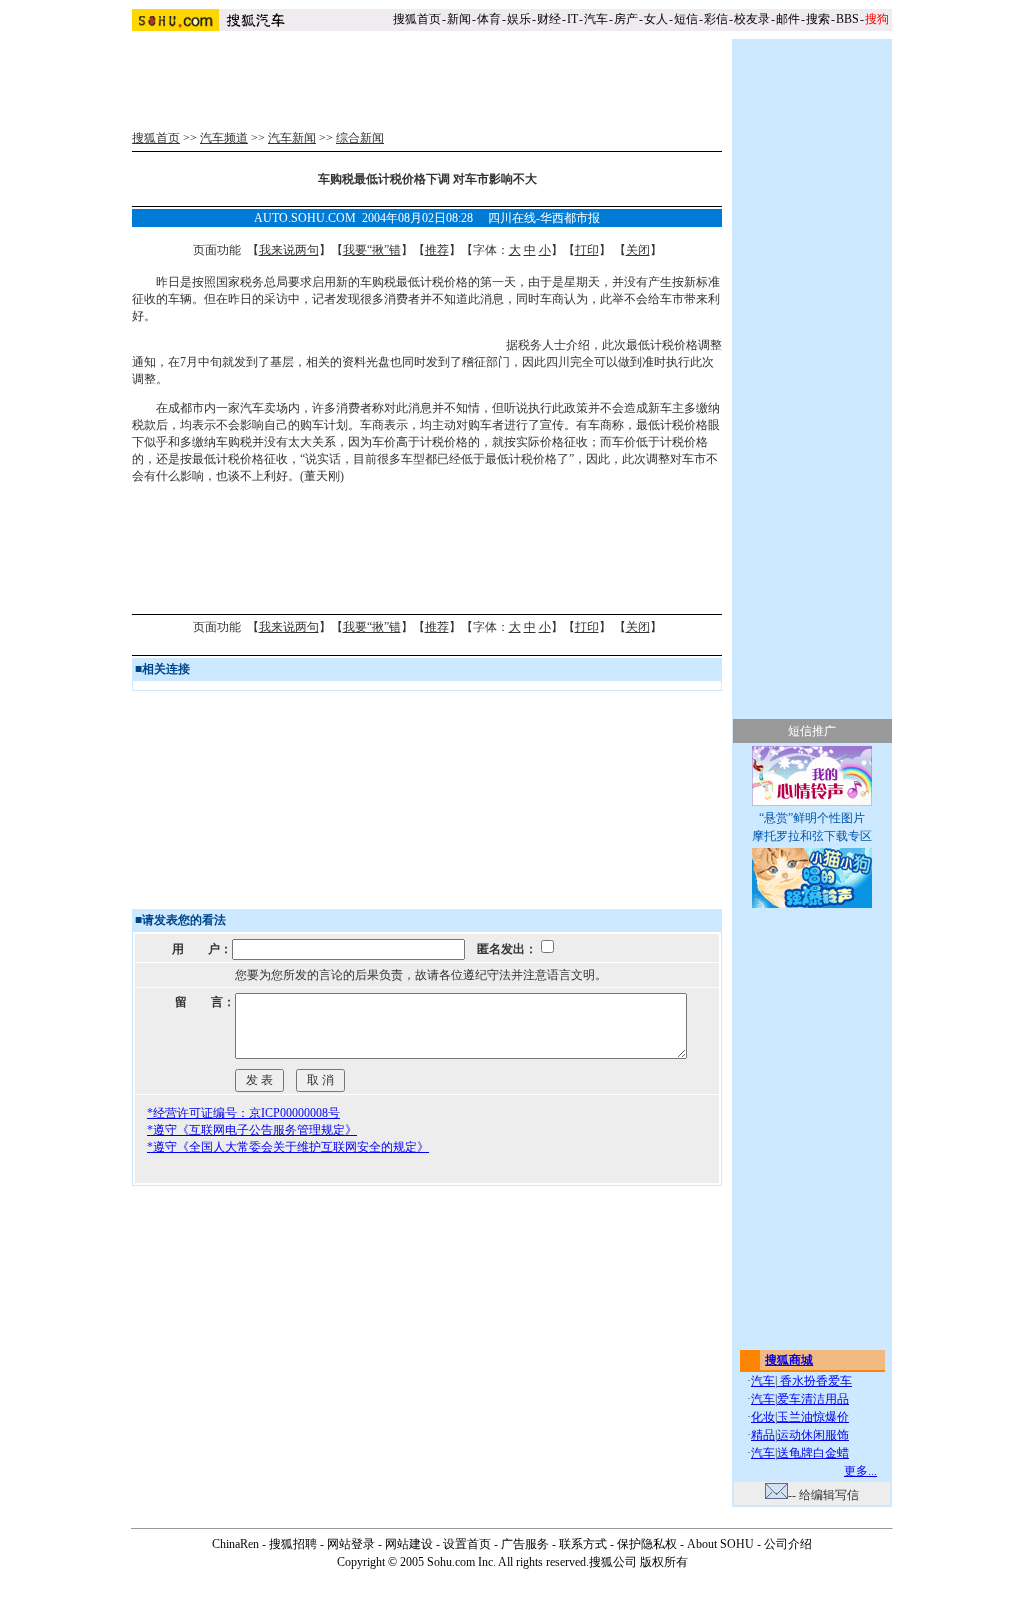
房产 (626, 19)
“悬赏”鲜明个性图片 (812, 818)
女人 (656, 19)
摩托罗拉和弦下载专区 (812, 836)
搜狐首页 (417, 19)
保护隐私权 (647, 1544)
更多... (860, 1471)
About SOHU (720, 1544)
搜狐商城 (789, 1360)
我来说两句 (289, 250)
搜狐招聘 (293, 1544)
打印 (587, 250)
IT (572, 19)
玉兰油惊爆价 (813, 1417)
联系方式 (583, 1544)
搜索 (818, 19)
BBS (847, 19)
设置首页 (467, 1544)
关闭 (638, 250)
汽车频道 (224, 138)
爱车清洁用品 (813, 1399)
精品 (763, 1435)
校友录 (752, 19)
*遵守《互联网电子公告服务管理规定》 (252, 1130)
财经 (549, 19)
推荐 (437, 250)
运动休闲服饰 (813, 1435)
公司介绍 (788, 1544)
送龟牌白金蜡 (813, 1453)
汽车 (596, 19)
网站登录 (351, 1544)
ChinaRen (235, 1544)
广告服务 (525, 1544)
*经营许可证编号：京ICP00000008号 (243, 1113)
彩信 (716, 19)
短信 (686, 19)
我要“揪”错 (372, 250)
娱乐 (519, 19)
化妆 (763, 1417)
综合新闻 (360, 138)
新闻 (459, 19)
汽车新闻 (292, 138)
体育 (489, 19)
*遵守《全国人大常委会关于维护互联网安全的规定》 (288, 1147)
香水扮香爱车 (814, 1381)
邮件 (788, 19)
